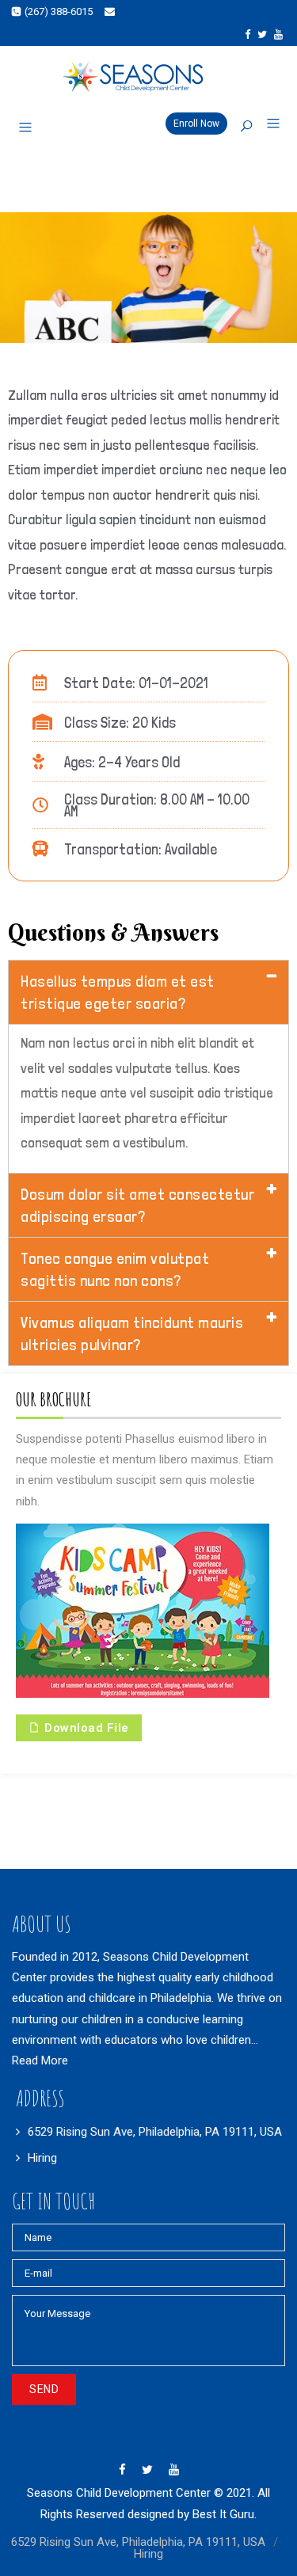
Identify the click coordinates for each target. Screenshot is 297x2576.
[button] (267, 124)
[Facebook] (247, 34)
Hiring (42, 2158)
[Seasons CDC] (148, 77)
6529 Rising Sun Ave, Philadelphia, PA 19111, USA (155, 2132)
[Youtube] (278, 34)
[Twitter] (262, 34)
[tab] (148, 992)
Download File (85, 1728)
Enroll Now (196, 124)
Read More (40, 2060)
